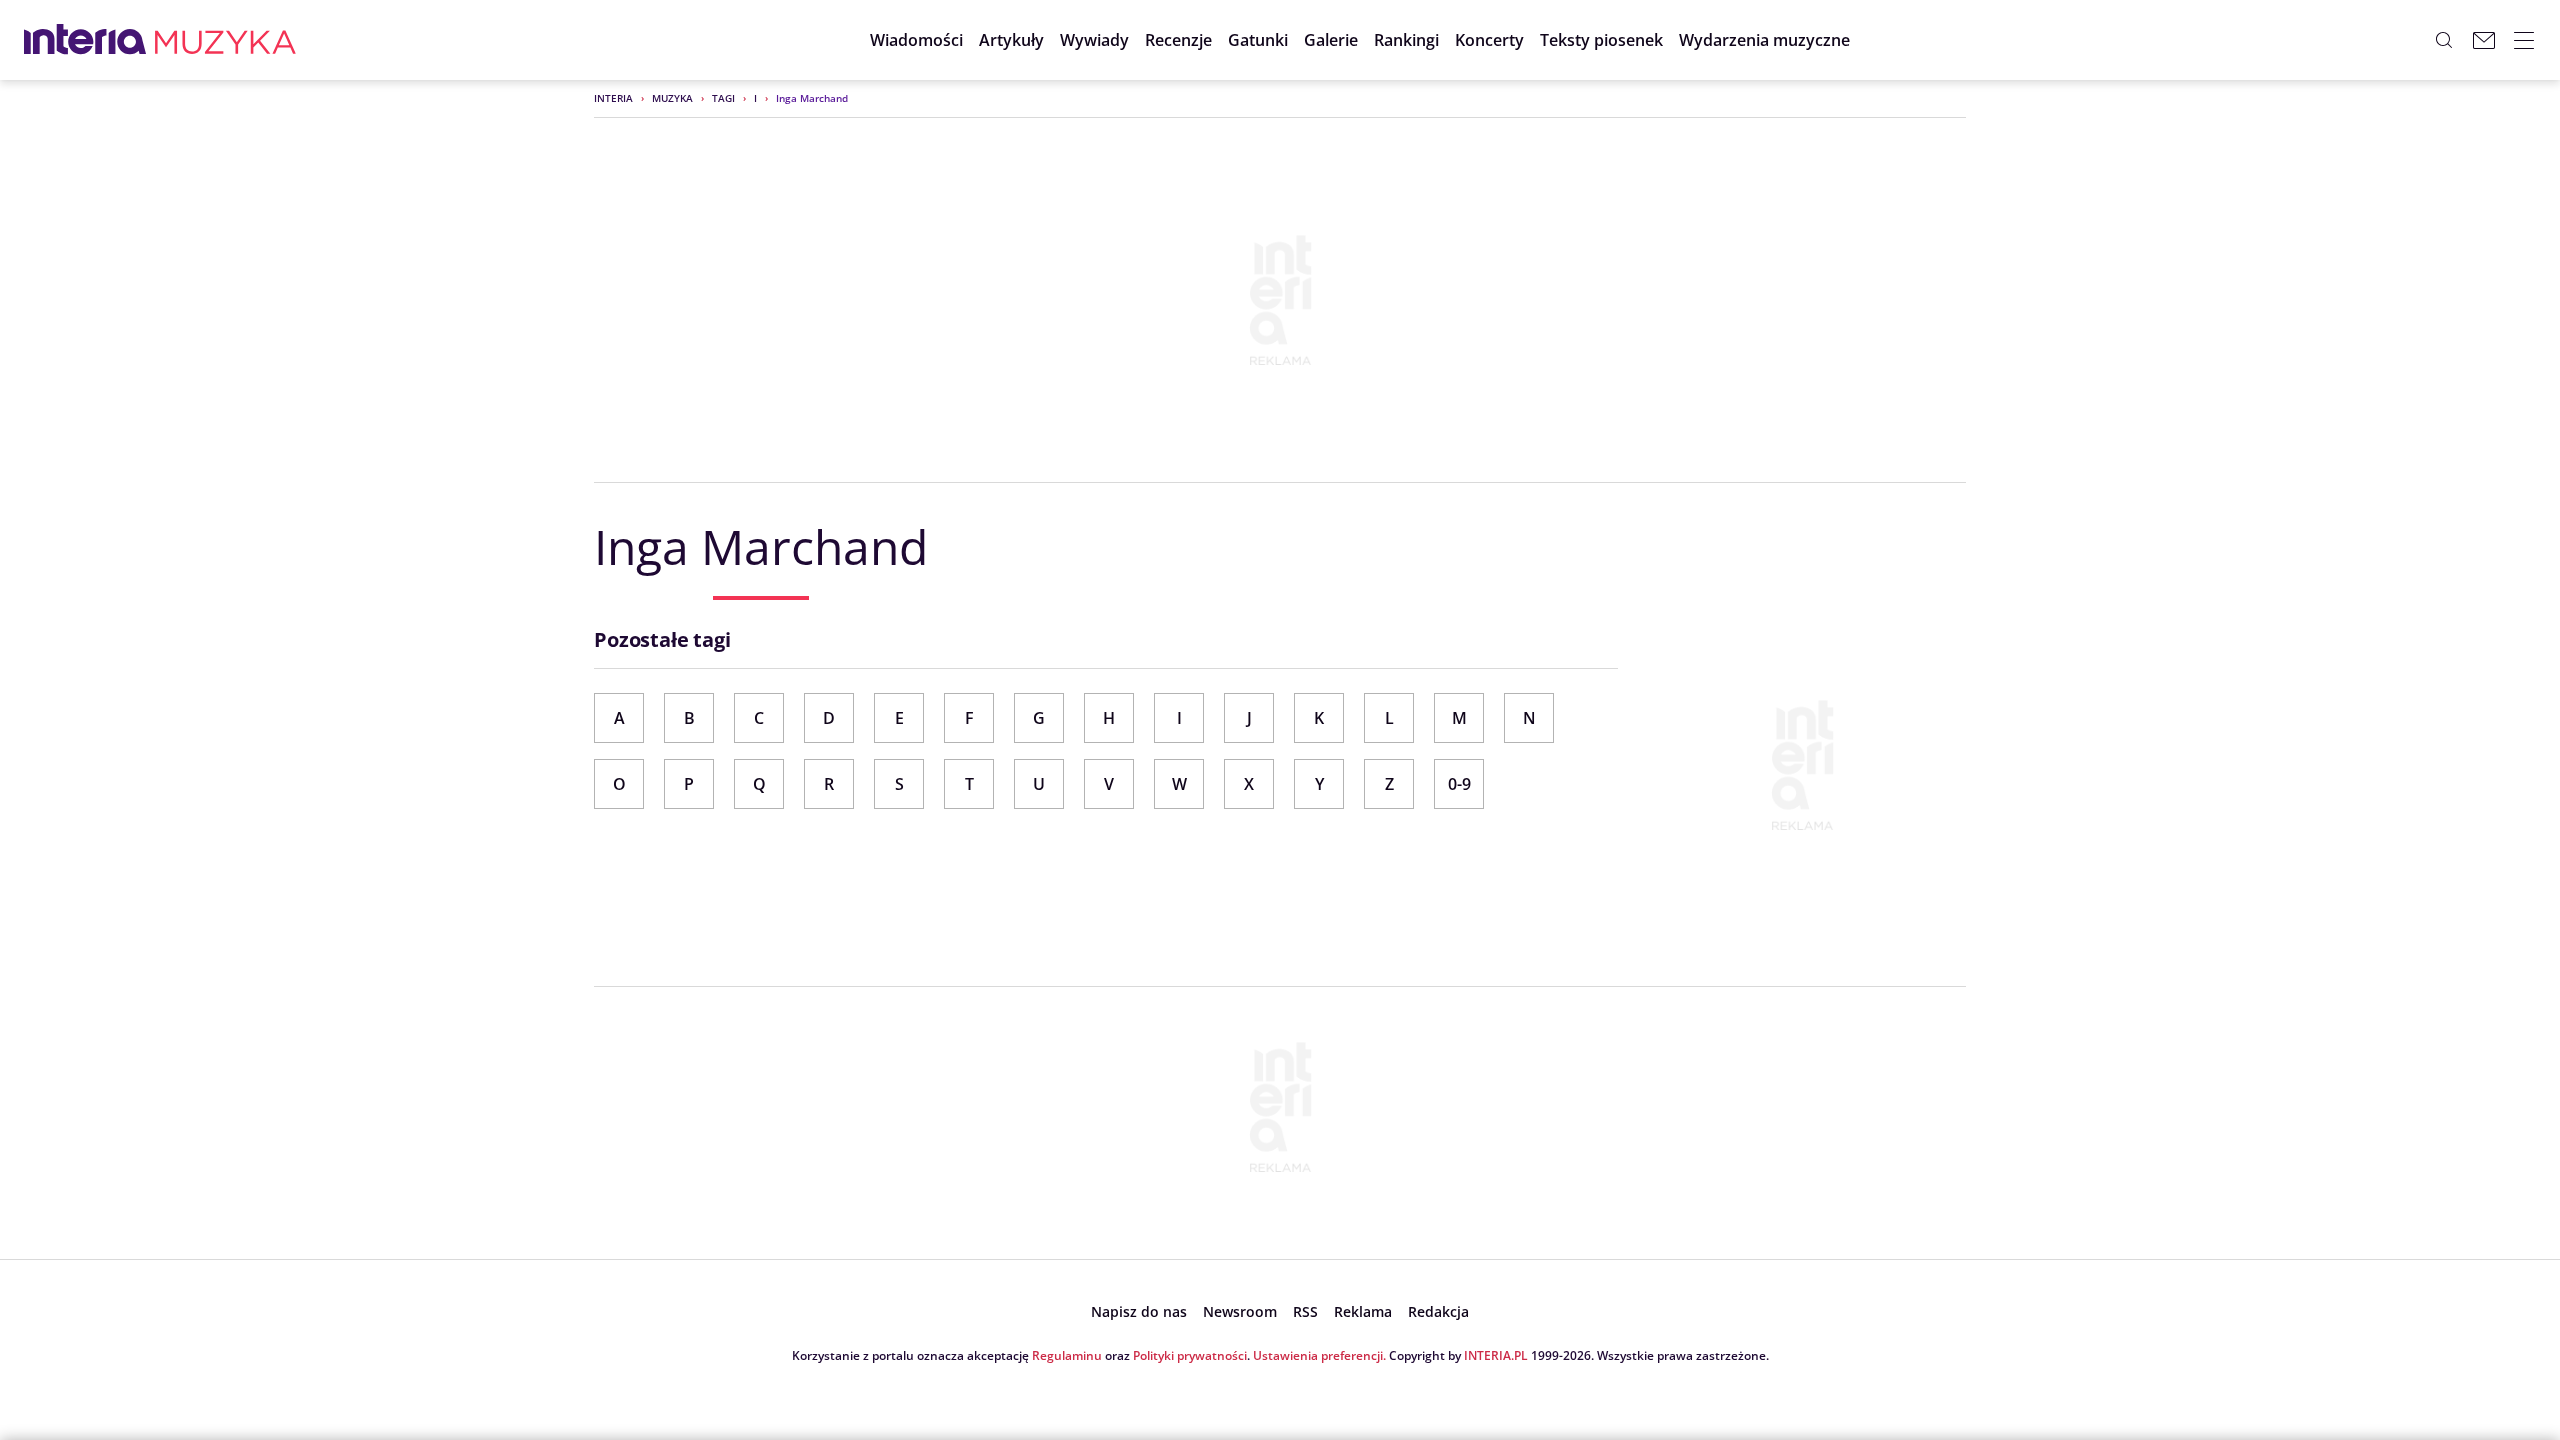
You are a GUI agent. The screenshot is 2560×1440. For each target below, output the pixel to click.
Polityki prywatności (1190, 1355)
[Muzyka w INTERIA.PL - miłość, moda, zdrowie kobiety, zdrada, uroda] (225, 40)
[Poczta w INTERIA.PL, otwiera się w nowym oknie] (2484, 40)
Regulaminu (1067, 1355)
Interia (613, 98)
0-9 (1459, 784)
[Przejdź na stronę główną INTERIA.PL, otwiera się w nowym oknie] (85, 40)
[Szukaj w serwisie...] (2444, 40)
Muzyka (672, 98)
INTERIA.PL (1496, 1355)
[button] (1258, 40)
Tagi (723, 98)
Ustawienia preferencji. (1319, 1355)
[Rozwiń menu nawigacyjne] (2524, 40)
